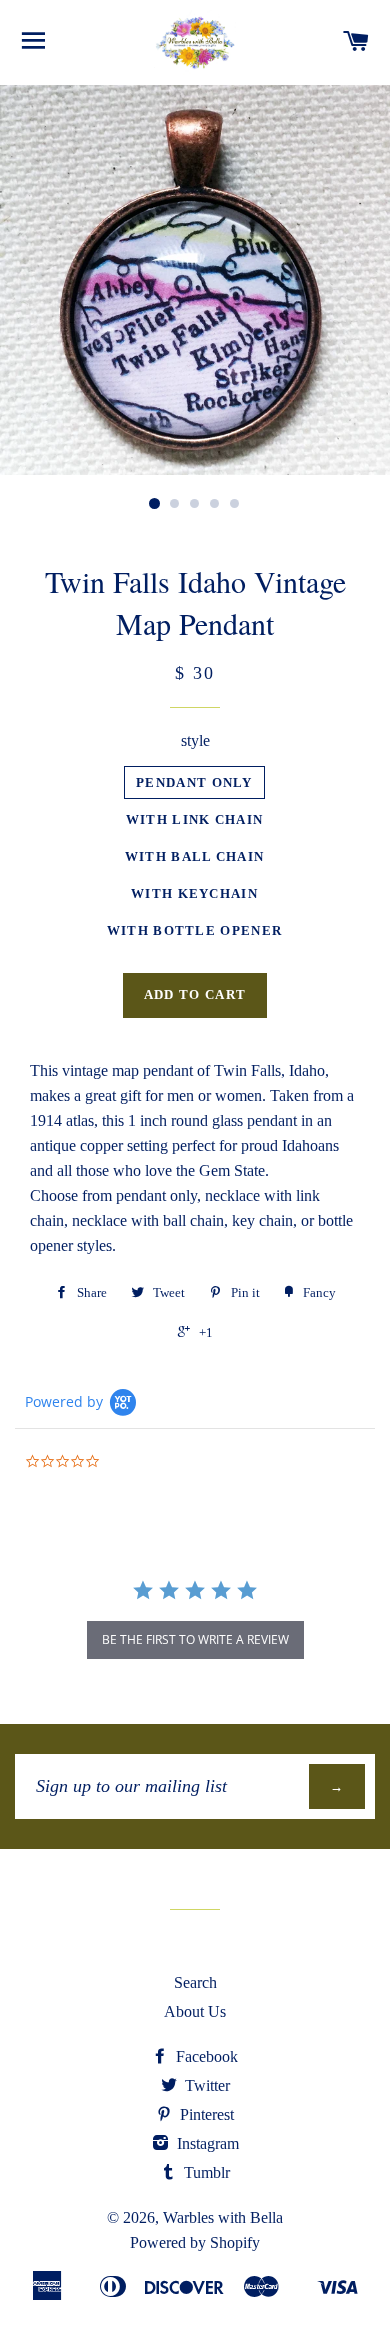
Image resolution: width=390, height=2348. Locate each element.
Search (195, 1982)
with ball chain (195, 856)
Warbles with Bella (223, 2217)
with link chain (195, 819)
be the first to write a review (195, 1639)
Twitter (205, 2085)
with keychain (194, 893)
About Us (195, 2011)
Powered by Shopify (195, 2242)
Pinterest (205, 2114)
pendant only (194, 782)
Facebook (205, 2056)
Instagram (206, 2143)
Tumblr (205, 2172)
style (195, 740)
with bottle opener (194, 930)
